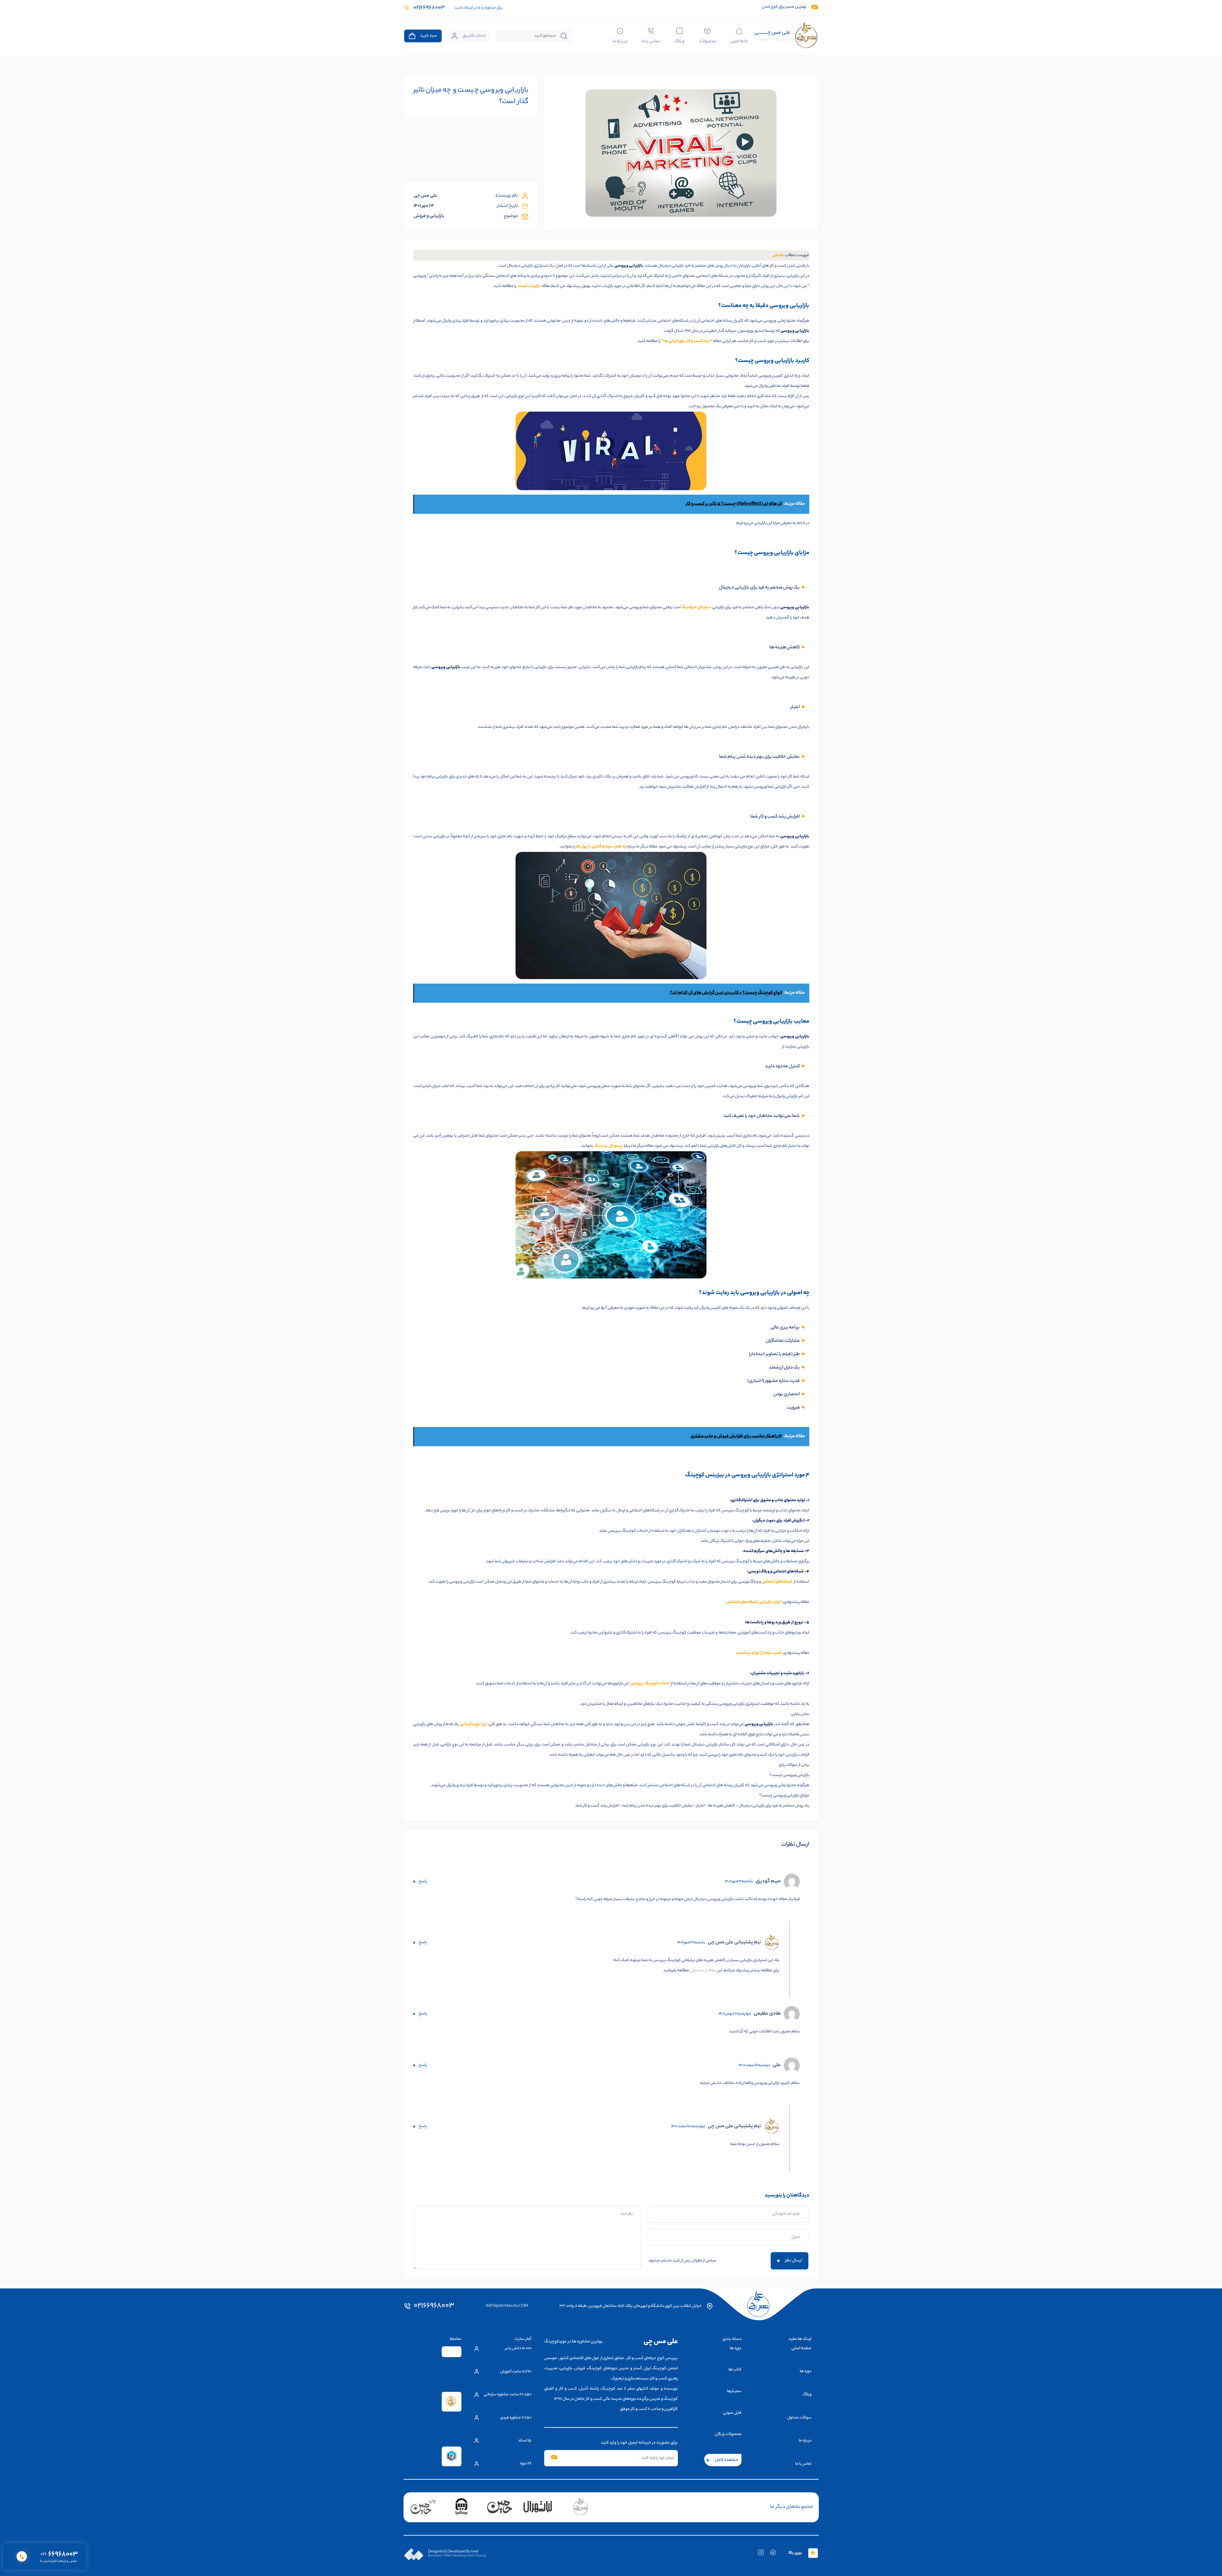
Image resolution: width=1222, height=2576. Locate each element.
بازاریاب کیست (529, 286)
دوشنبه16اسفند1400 (754, 2065)
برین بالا (795, 2553)
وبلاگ (679, 41)
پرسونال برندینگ (608, 1146)
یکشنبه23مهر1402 (739, 1882)
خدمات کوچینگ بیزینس (650, 1684)
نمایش (779, 255)
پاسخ (423, 1881)
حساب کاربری (474, 36)
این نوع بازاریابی (473, 1724)
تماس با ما (651, 41)
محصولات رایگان (728, 2434)
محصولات (707, 41)
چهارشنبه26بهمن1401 (735, 2014)
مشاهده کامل (727, 2460)
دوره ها (806, 2371)
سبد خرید (428, 36)
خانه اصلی (739, 41)
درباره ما (620, 41)
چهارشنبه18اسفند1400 (688, 2127)
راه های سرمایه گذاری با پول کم (601, 847)
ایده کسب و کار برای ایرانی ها (687, 341)
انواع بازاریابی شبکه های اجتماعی (754, 1602)
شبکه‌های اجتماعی (777, 1582)
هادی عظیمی (767, 2014)
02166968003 (434, 2306)
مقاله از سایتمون (703, 1970)
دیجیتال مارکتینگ (696, 607)
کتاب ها (735, 2370)
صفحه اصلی (801, 2348)
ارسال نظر (794, 2261)
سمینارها (734, 2391)
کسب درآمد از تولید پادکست (759, 1653)
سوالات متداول (799, 2418)
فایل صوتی (732, 2413)
